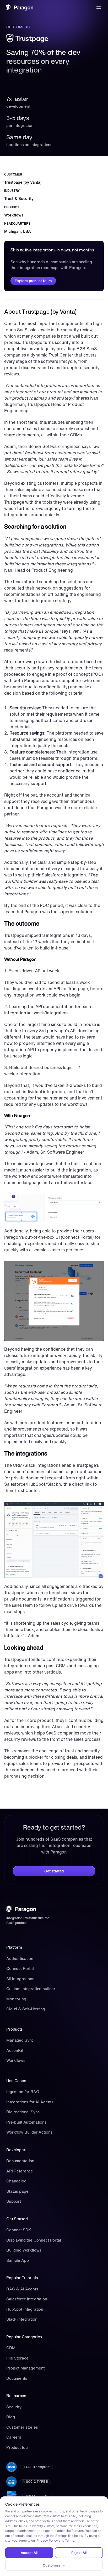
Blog (10, 2417)
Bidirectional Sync (23, 2112)
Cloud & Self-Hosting (26, 2009)
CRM (11, 2348)
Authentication (20, 1958)
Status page (17, 2191)
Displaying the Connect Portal (34, 2240)
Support (14, 2201)
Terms (69, 2540)
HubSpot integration (25, 2309)
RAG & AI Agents (22, 2289)
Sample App (18, 2260)
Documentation (20, 2161)
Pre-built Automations (26, 2122)
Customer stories (22, 2427)
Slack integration (22, 2319)
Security (14, 2407)
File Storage (17, 2358)
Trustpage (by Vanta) (23, 182)
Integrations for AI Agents (30, 2102)
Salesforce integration (27, 2299)
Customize (52, 2565)
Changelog (16, 2181)
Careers (14, 2437)
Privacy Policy (47, 2540)
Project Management (25, 2368)
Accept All (29, 2553)
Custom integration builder (31, 1989)
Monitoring (16, 1999)
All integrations (20, 1979)
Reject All (79, 2553)
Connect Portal (20, 1968)
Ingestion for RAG (23, 2092)
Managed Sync (20, 2040)
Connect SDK (19, 2230)
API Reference (20, 2171)
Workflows (16, 2060)
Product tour (18, 2447)
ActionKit (15, 2050)
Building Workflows (24, 2250)
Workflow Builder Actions (29, 2132)
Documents (17, 2378)
